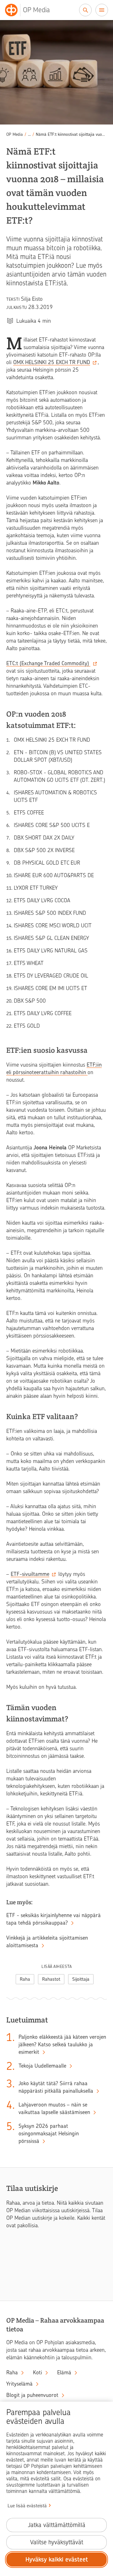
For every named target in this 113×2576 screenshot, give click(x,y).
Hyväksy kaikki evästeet (57, 2560)
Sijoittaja (81, 1979)
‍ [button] (29, 134)
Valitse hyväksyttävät (57, 2542)
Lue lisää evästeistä (27, 2506)
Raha (25, 1979)
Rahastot (51, 1979)
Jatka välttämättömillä (57, 2525)
